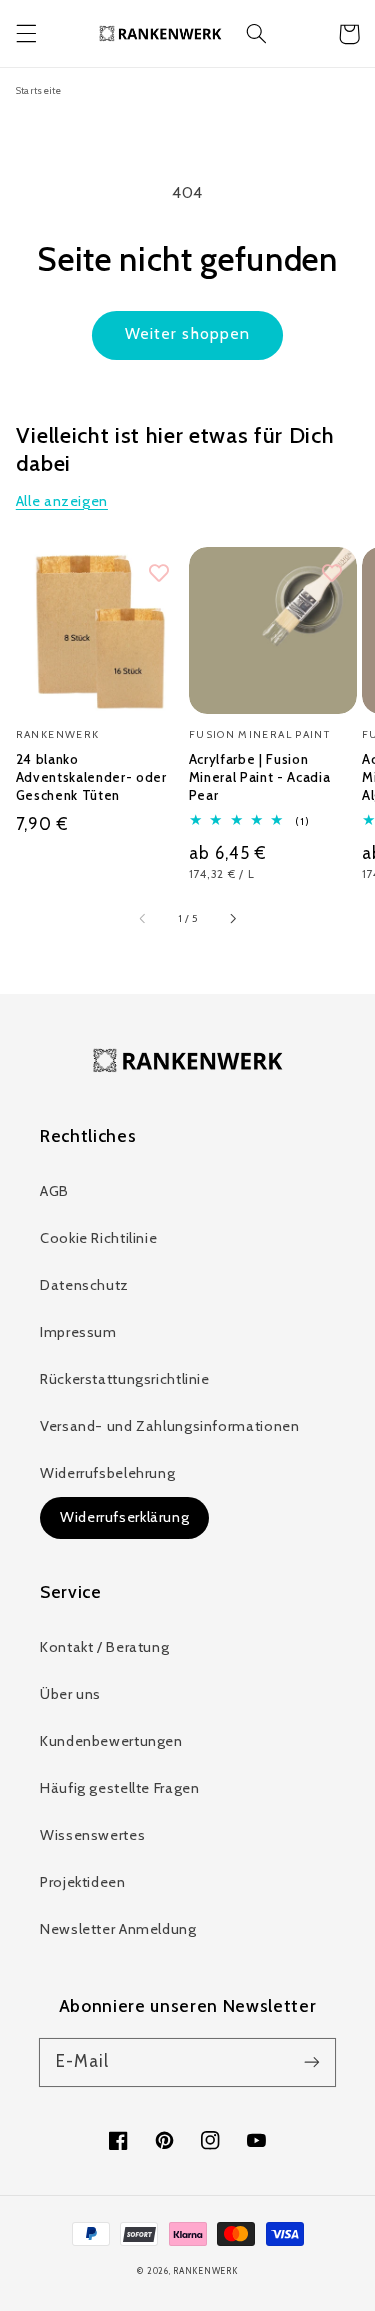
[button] (26, 34)
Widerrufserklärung (124, 1517)
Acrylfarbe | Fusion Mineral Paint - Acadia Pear (260, 777)
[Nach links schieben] (143, 919)
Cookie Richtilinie (98, 1238)
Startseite (39, 90)
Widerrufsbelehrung (107, 1473)
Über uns (70, 1694)
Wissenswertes (92, 1835)
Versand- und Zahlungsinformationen (169, 1426)
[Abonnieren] (312, 2062)
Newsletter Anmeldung (118, 1929)
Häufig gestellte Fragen (120, 1788)
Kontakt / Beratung (104, 1647)
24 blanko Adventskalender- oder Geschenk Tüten (91, 777)
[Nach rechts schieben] (232, 919)
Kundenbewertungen (111, 1741)
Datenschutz (84, 1285)
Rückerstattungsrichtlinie (125, 1379)
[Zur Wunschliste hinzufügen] (159, 573)
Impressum (78, 1332)
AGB (54, 1191)
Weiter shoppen (187, 333)
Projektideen (83, 1882)
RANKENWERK (205, 2271)
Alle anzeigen (62, 501)
